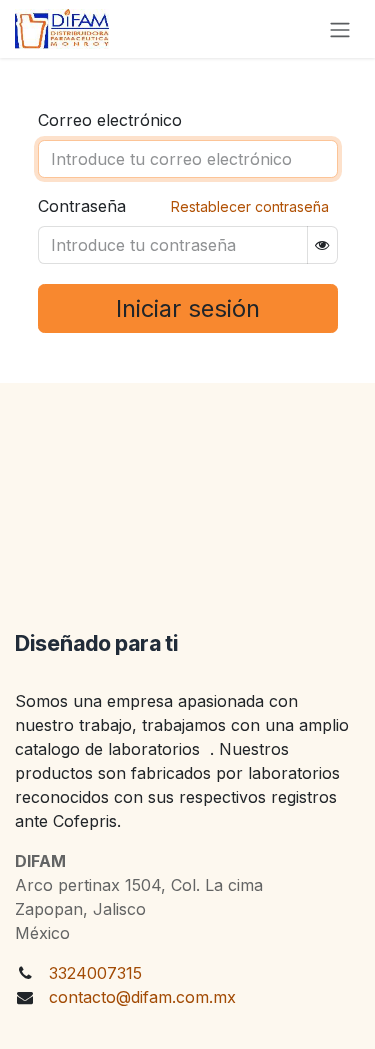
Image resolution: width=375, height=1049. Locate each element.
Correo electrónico (110, 120)
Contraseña (82, 206)
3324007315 (95, 973)
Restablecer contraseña (250, 206)
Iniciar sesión (188, 308)
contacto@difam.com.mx (142, 997)
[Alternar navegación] (340, 29)
